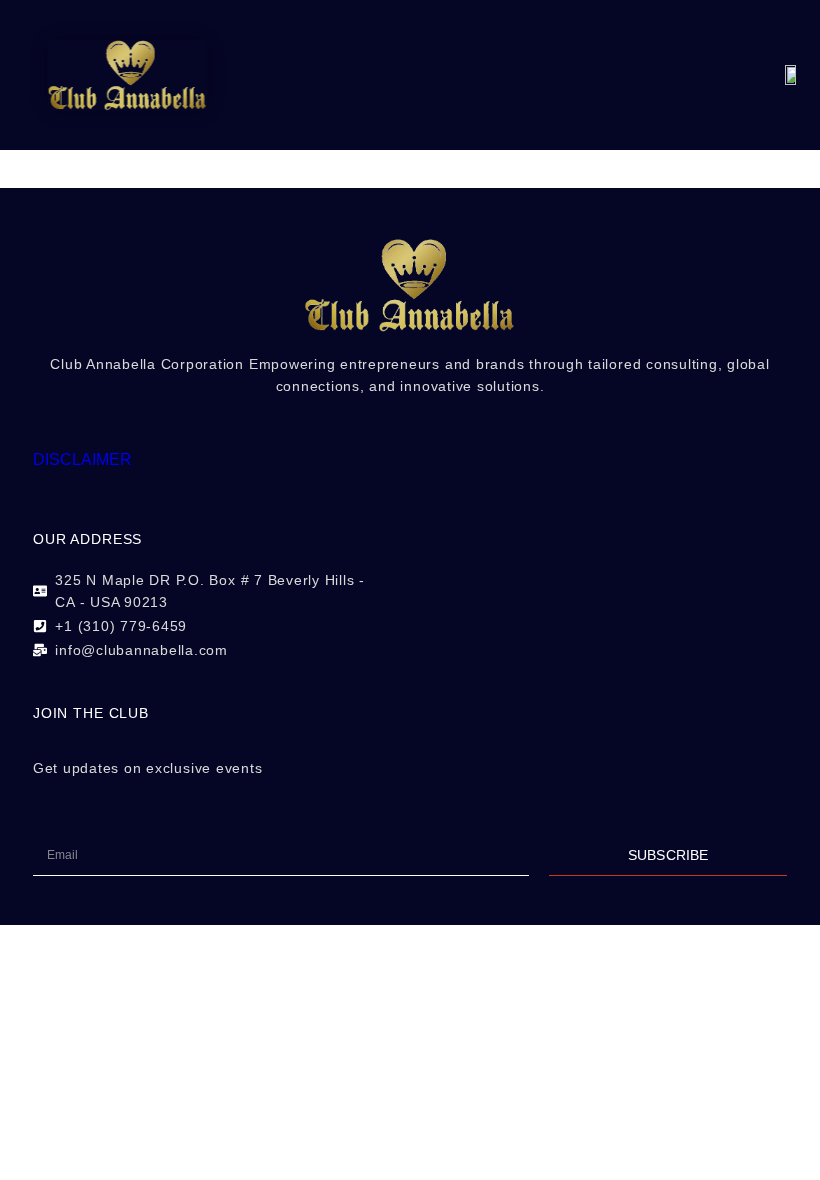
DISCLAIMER (82, 459)
